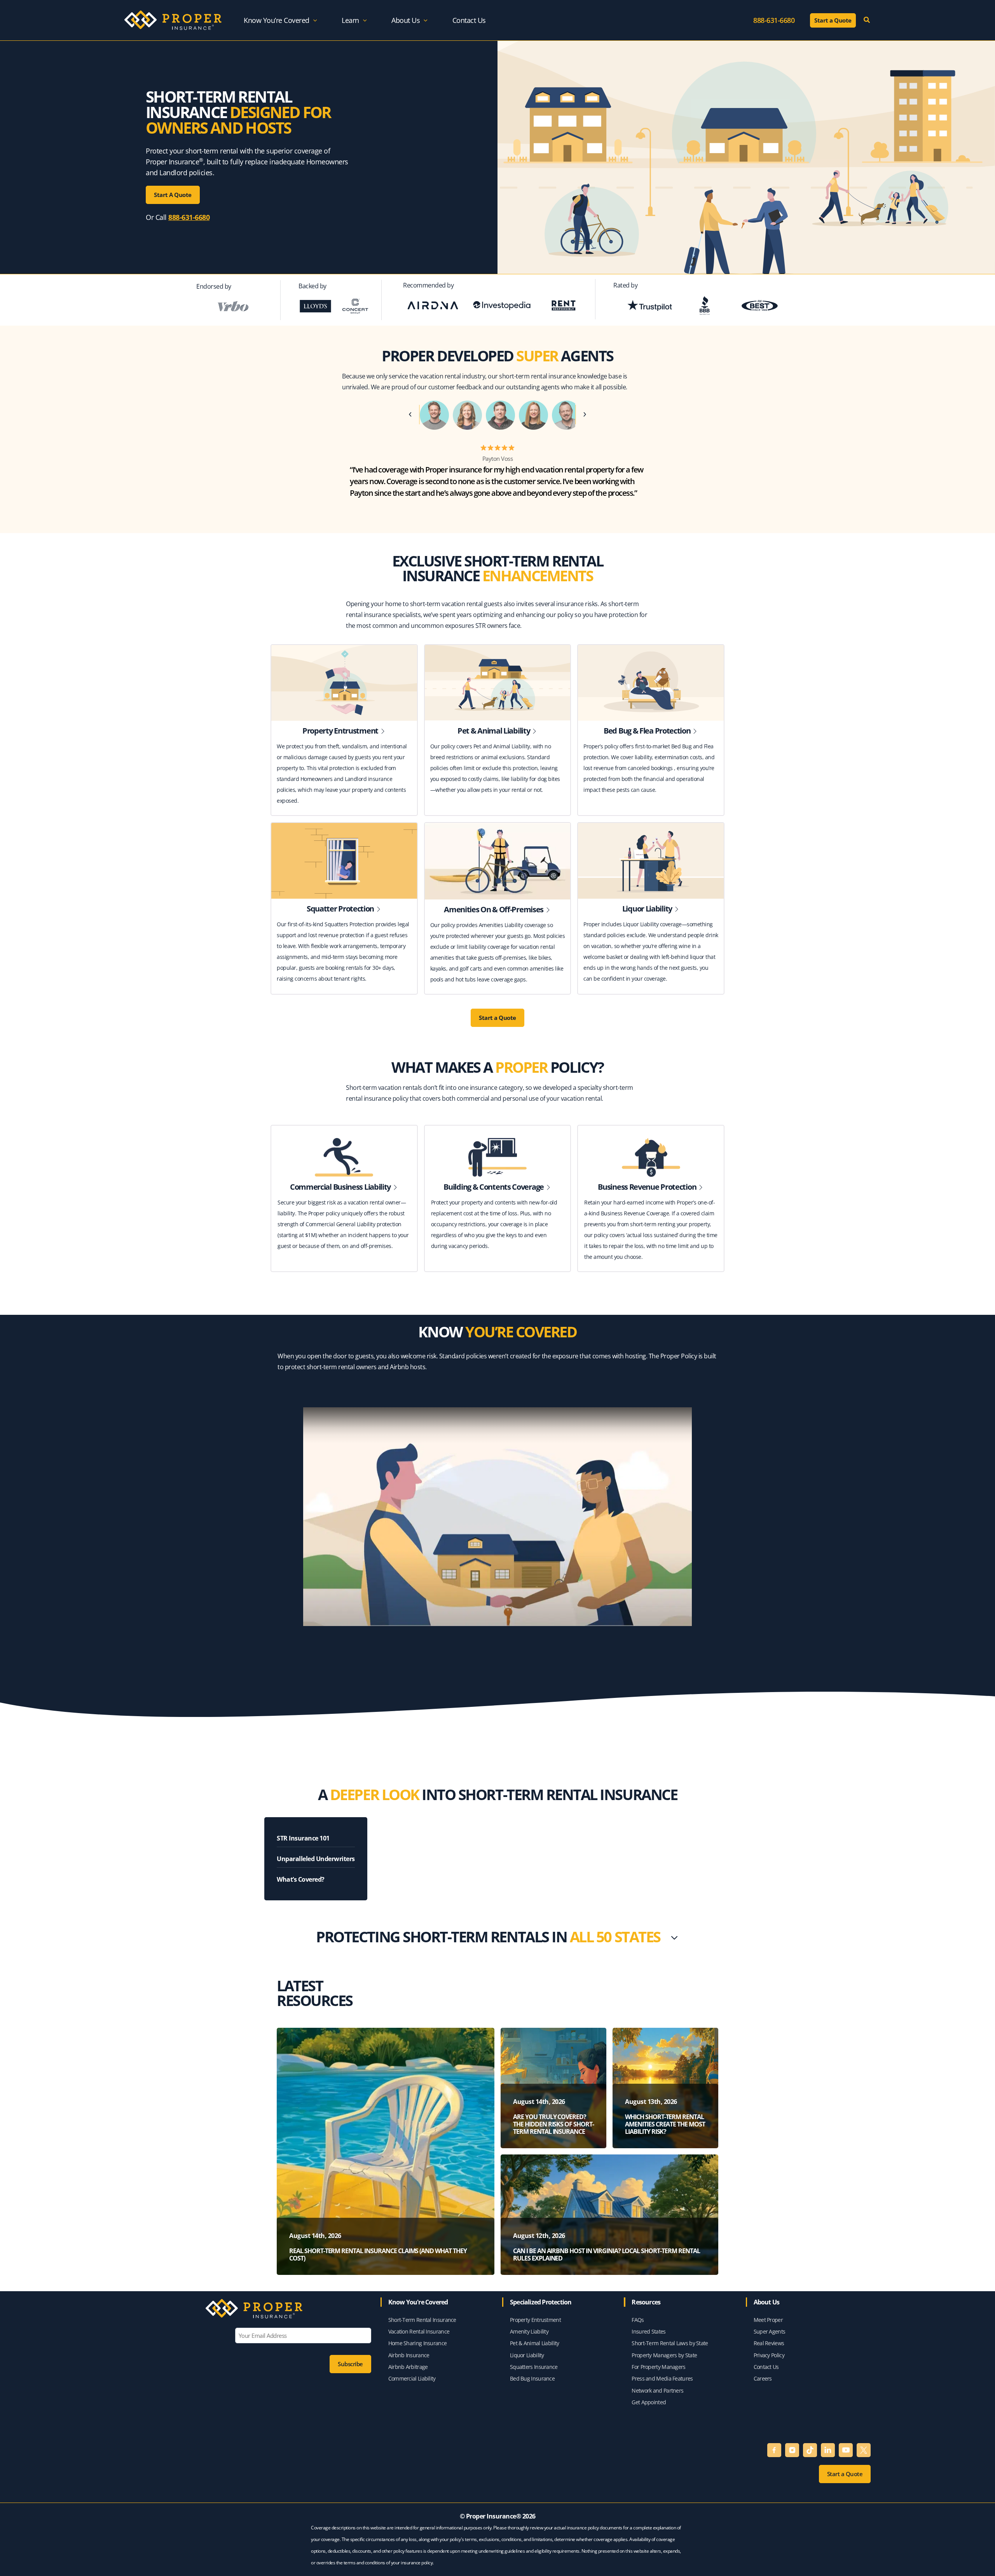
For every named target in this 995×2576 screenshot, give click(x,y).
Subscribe (350, 2364)
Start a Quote (497, 1018)
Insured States (648, 2331)
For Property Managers (658, 2367)
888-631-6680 (189, 217)
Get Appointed (649, 2402)
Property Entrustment (536, 2320)
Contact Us (766, 2367)
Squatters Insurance (534, 2367)
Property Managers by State (664, 2355)
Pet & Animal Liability (535, 2343)
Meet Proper (768, 2320)
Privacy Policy (769, 2355)
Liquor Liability (527, 2355)
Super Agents (770, 2331)
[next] (582, 415)
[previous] (413, 415)
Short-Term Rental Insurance (422, 2320)
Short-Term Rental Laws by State (670, 2343)
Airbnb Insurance (409, 2355)
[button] (313, 20)
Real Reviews (769, 2343)
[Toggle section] (674, 1938)
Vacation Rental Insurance (419, 2331)
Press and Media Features (662, 2378)
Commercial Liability (412, 2378)
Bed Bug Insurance (533, 2378)
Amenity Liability (529, 2331)
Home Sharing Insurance (418, 2343)
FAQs (638, 2320)
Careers (763, 2378)
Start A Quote (173, 195)
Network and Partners (657, 2390)
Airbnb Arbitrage (408, 2367)
